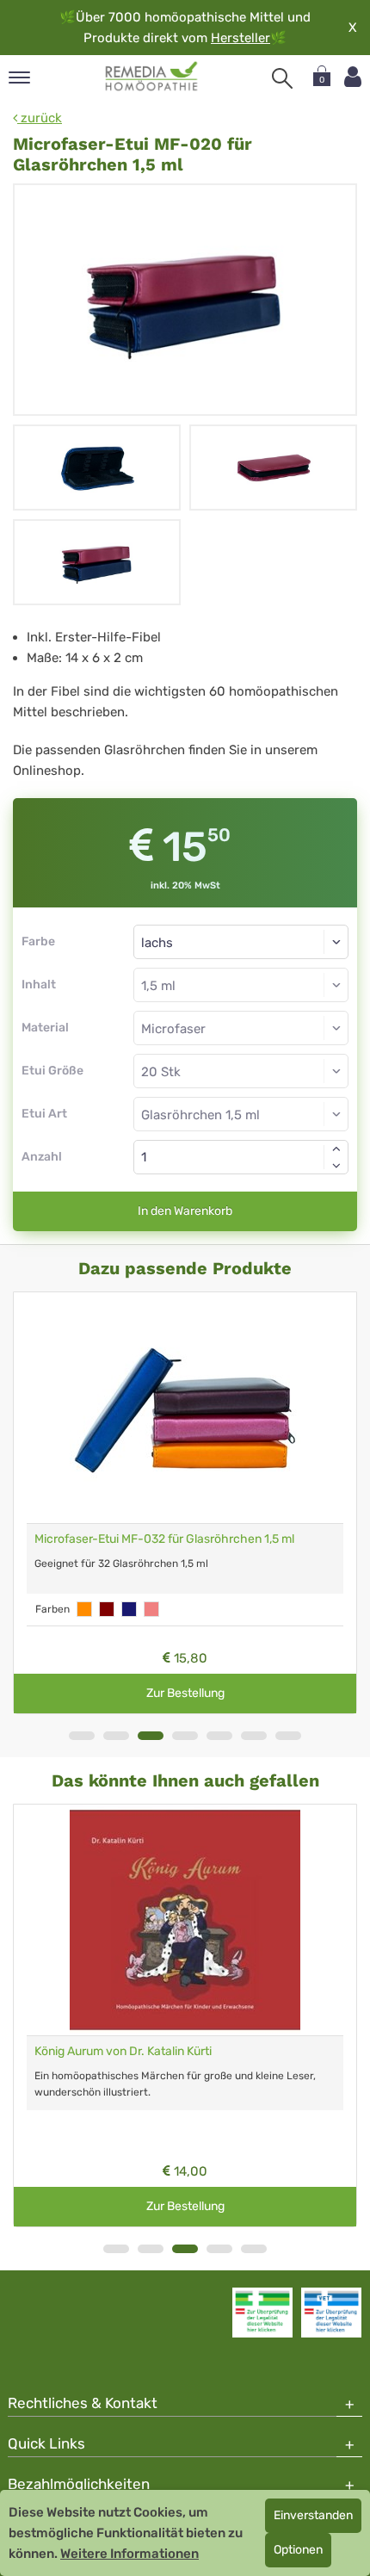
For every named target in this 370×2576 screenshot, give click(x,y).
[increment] (336, 1149)
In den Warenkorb (185, 1211)
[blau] (129, 1609)
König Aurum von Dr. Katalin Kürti (123, 2051)
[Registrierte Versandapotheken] (262, 2313)
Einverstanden (313, 2515)
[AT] (152, 77)
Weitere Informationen (129, 2554)
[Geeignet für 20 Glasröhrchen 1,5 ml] (185, 300)
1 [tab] (82, 1736)
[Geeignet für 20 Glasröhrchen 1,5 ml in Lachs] (273, 468)
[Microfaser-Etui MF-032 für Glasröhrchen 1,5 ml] (185, 1408)
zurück (40, 118)
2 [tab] (116, 1736)
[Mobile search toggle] (282, 78)
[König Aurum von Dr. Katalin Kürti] (185, 1920)
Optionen (298, 2550)
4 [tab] (185, 1736)
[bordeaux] (107, 1609)
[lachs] (151, 1609)
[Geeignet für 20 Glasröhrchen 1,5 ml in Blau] (97, 468)
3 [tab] (151, 1736)
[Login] (353, 77)
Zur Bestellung (185, 1693)
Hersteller (240, 38)
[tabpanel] (185, 1503)
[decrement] (336, 1166)
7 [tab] (288, 1736)
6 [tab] (254, 1736)
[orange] (84, 1609)
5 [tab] (219, 1736)
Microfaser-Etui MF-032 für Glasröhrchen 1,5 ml (164, 1539)
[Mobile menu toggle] (19, 79)
